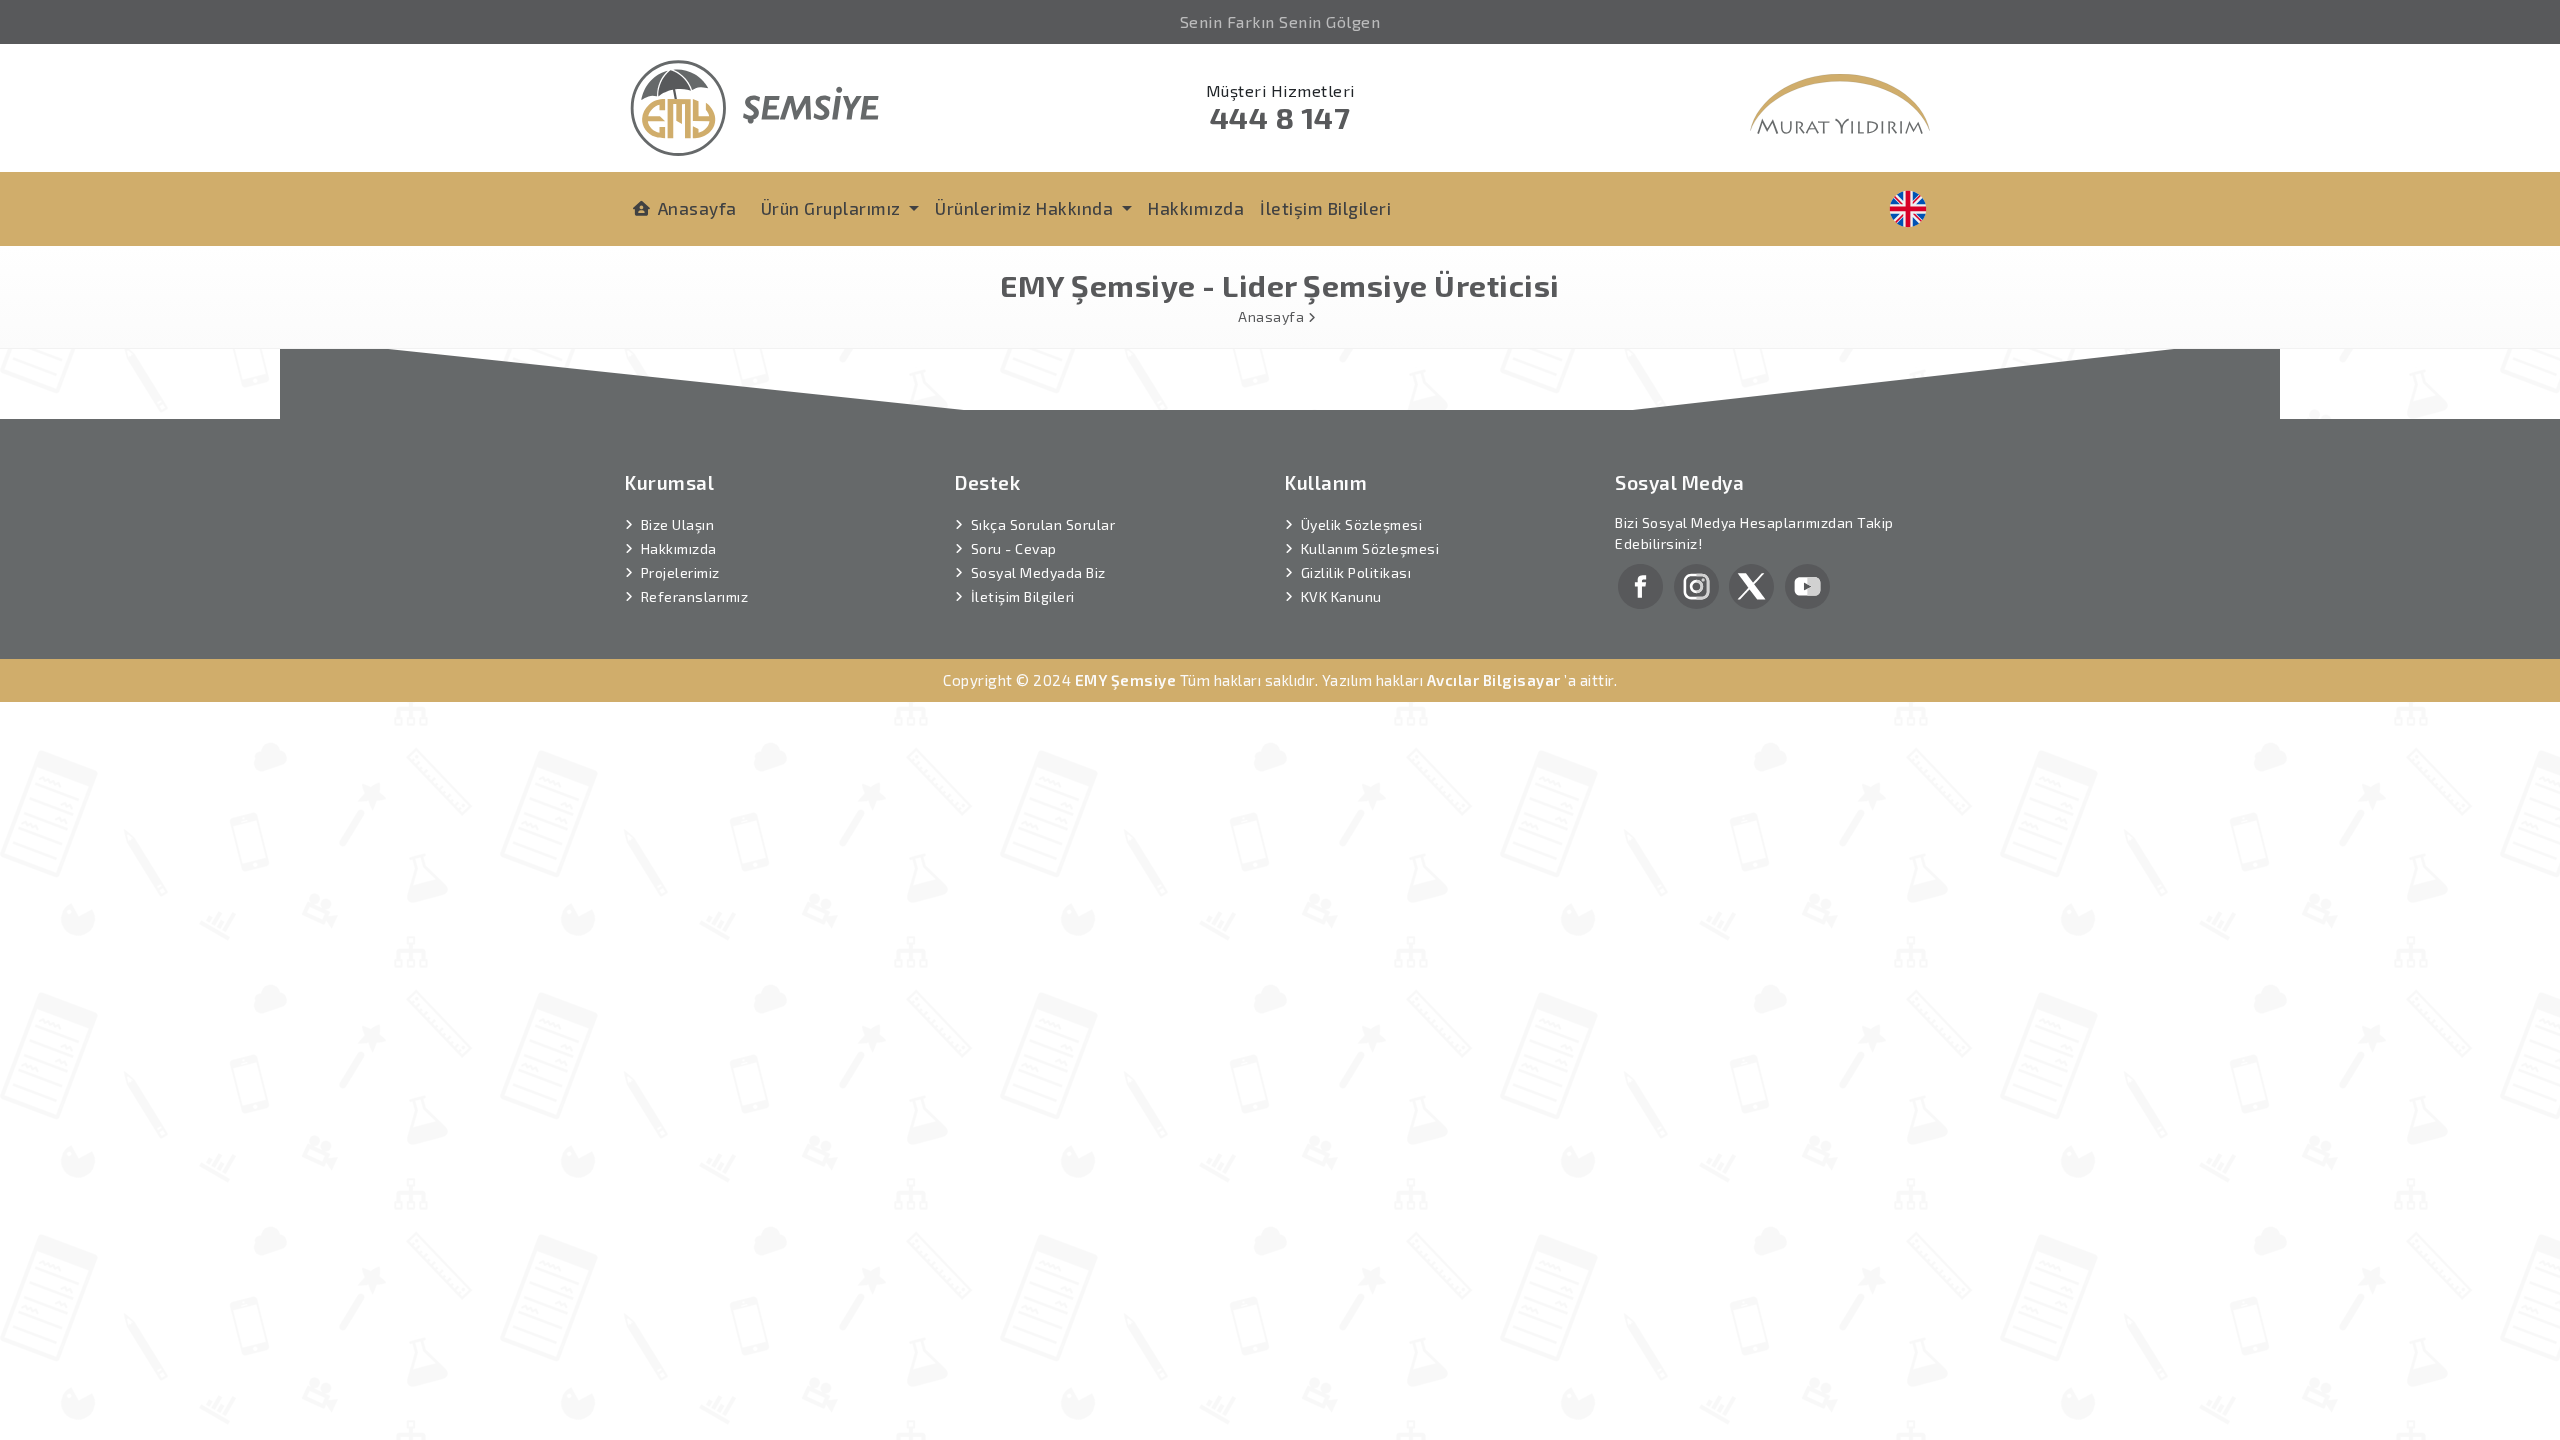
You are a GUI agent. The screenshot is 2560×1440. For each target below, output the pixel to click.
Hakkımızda (1196, 208)
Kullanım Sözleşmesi (1370, 548)
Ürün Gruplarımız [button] (833, 208)
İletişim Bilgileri (1325, 208)
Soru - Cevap (1014, 548)
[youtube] (1807, 584)
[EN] (1908, 209)
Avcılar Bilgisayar (1494, 680)
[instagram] (1696, 584)
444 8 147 (1280, 117)
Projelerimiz (680, 572)
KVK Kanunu (1341, 596)
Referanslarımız (695, 596)
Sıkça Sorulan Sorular (1043, 524)
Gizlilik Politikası (1356, 572)
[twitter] (1751, 584)
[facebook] (1640, 584)
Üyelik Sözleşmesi (1362, 524)
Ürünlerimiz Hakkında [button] (1026, 208)
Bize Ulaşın (678, 524)
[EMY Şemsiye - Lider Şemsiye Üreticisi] (755, 105)
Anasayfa (697, 208)
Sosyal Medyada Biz (1038, 572)
